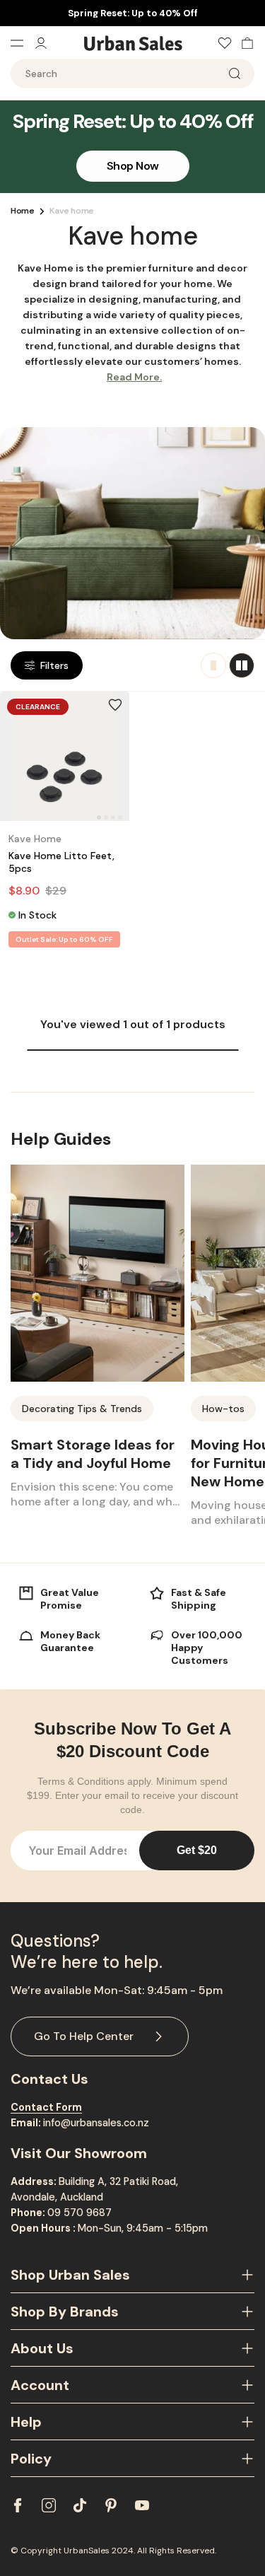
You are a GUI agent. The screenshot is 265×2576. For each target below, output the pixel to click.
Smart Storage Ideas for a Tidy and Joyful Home (93, 1454)
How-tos (223, 1409)
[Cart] (244, 43)
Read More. (134, 377)
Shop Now (133, 166)
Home (22, 211)
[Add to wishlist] (115, 705)
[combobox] (132, 74)
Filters (54, 665)
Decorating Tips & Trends (82, 1409)
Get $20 (197, 1850)
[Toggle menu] (22, 43)
